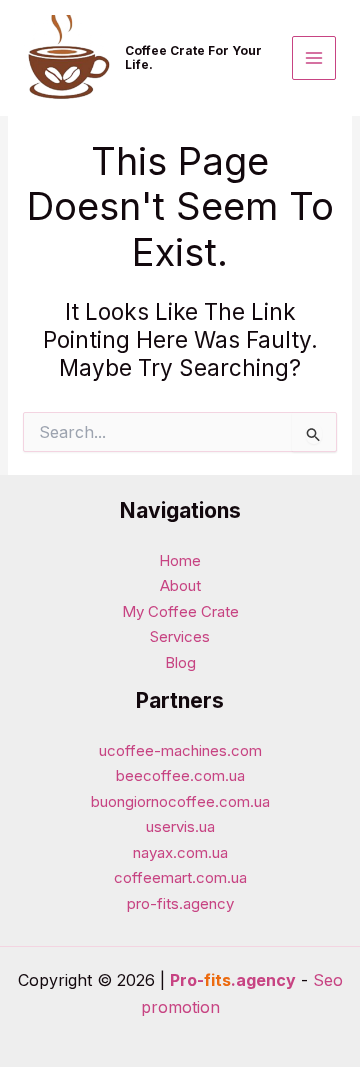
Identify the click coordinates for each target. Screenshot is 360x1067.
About (180, 585)
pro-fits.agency (180, 903)
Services (180, 636)
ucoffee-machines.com (180, 750)
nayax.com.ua (180, 852)
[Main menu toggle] (314, 58)
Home (180, 560)
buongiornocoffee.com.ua (180, 801)
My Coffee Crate (180, 611)
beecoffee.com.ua (180, 775)
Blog (180, 662)
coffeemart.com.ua (180, 877)
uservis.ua (180, 826)
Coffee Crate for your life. (193, 57)
